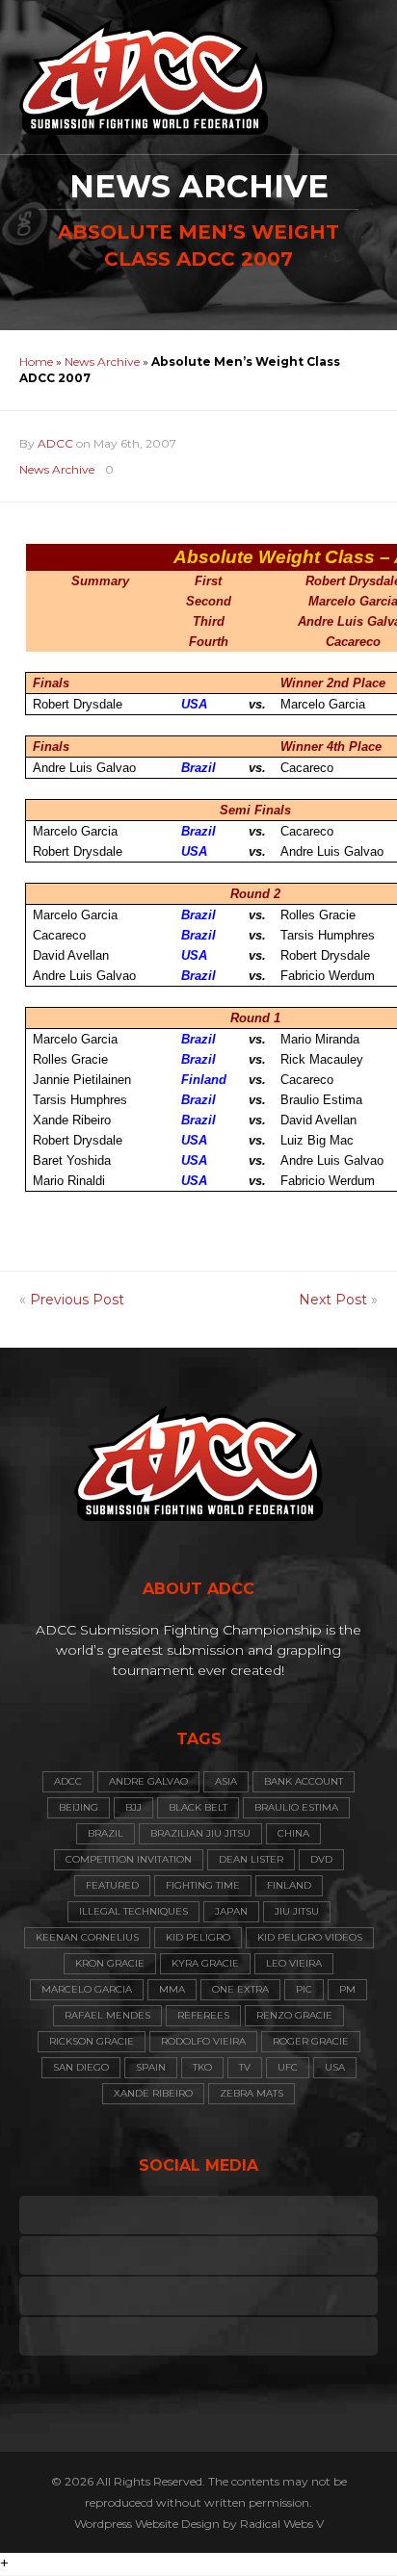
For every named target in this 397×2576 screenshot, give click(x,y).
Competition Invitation (129, 1859)
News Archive (102, 361)
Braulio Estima (296, 1807)
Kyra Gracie (205, 1963)
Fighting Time (203, 1885)
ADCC (55, 443)
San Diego (81, 2067)
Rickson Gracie (92, 2041)
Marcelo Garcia (87, 1989)
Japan (231, 1911)
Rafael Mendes (107, 2015)
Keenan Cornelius (87, 1937)
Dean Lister (251, 1859)
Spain (151, 2067)
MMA (172, 1989)
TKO (202, 2067)
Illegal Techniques (133, 1911)
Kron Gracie (110, 1963)
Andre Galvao (148, 1781)
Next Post (333, 1300)
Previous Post (77, 1300)
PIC (304, 1989)
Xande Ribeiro (153, 2093)
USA (335, 2067)
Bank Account (304, 1781)
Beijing (79, 1807)
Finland (289, 1885)
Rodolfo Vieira (203, 2041)
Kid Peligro (198, 1937)
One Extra (240, 1989)
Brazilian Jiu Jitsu (200, 1833)
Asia (226, 1781)
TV (245, 2067)
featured (112, 1885)
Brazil (106, 1833)
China (293, 1833)
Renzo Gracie (294, 2015)
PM (347, 1989)
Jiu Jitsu (297, 1911)
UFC (288, 2067)
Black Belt (198, 1807)
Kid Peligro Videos (310, 1937)
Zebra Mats (251, 2093)
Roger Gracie (311, 2041)
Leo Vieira (294, 1963)
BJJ (133, 1807)
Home (36, 361)
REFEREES (203, 2015)
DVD (321, 1859)
